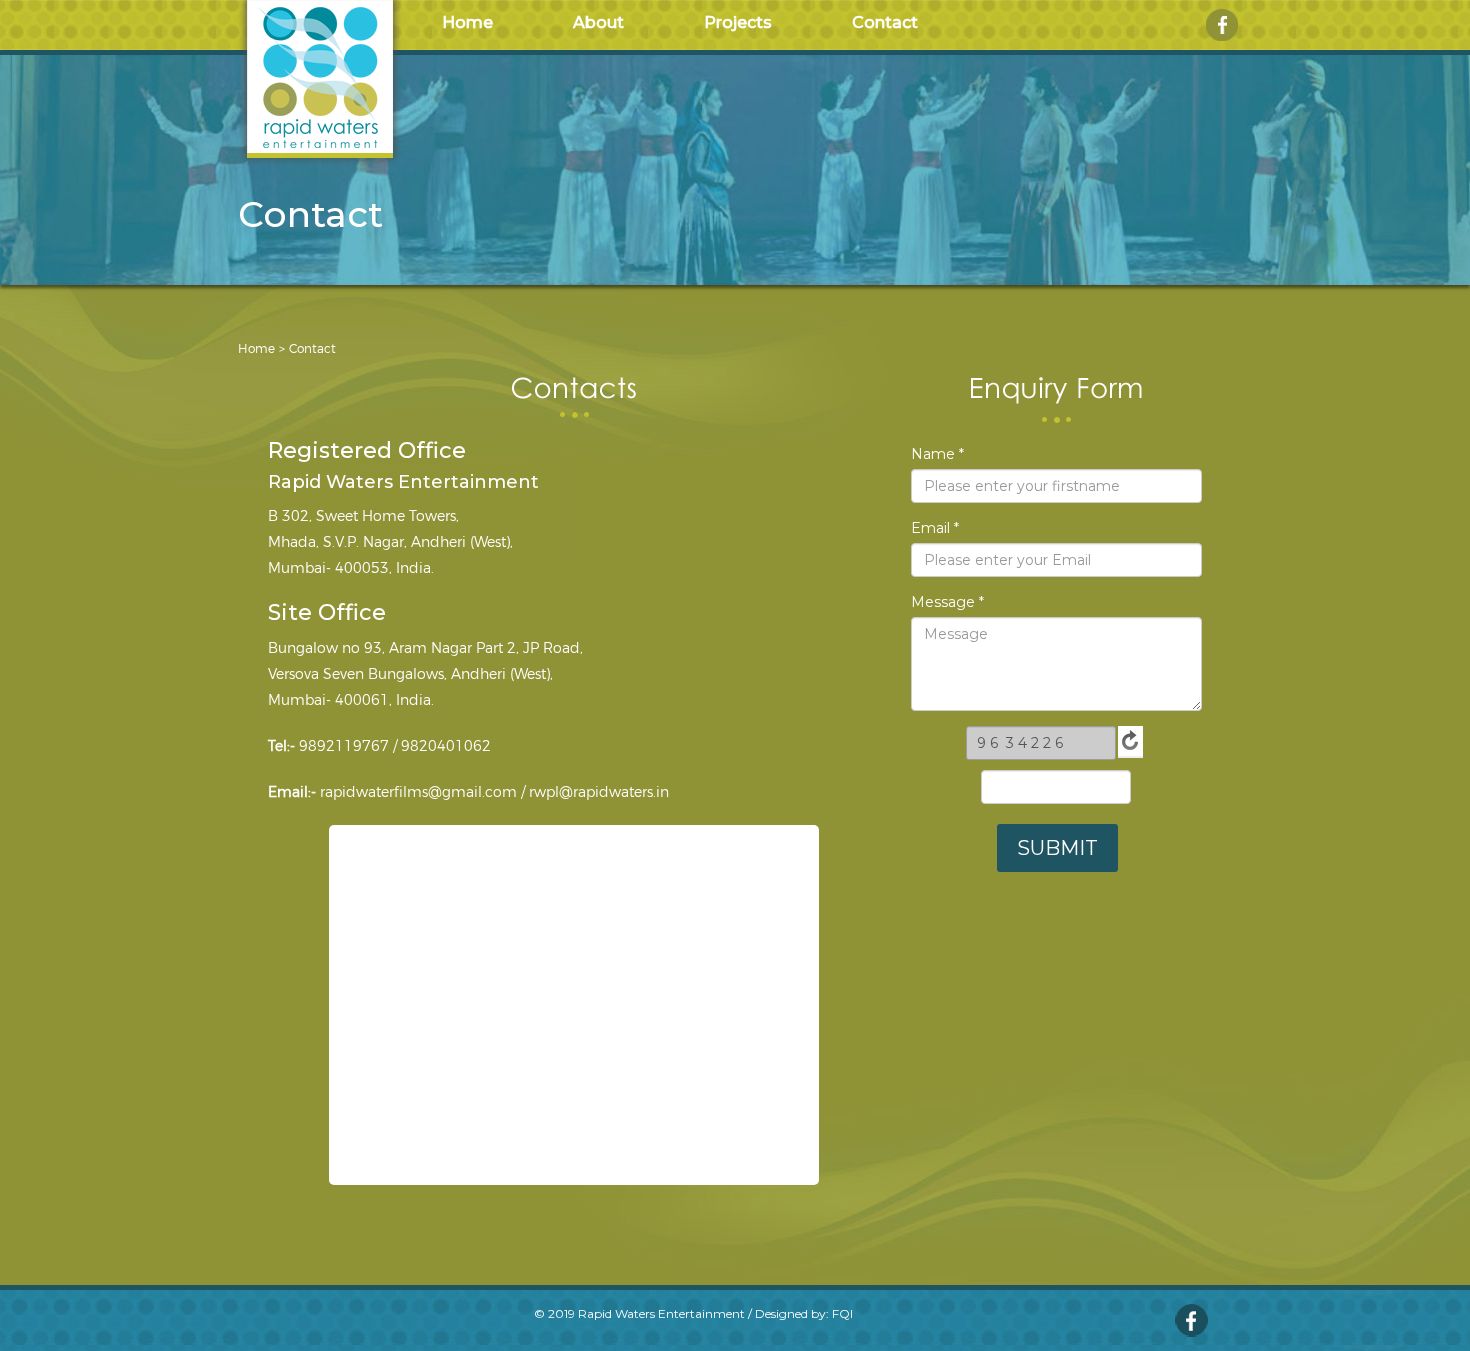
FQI (842, 1313)
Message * (947, 602)
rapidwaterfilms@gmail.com (418, 792)
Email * (935, 528)
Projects (738, 22)
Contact (885, 22)
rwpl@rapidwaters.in (599, 792)
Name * (937, 454)
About (598, 22)
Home (467, 22)
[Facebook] (1222, 24)
